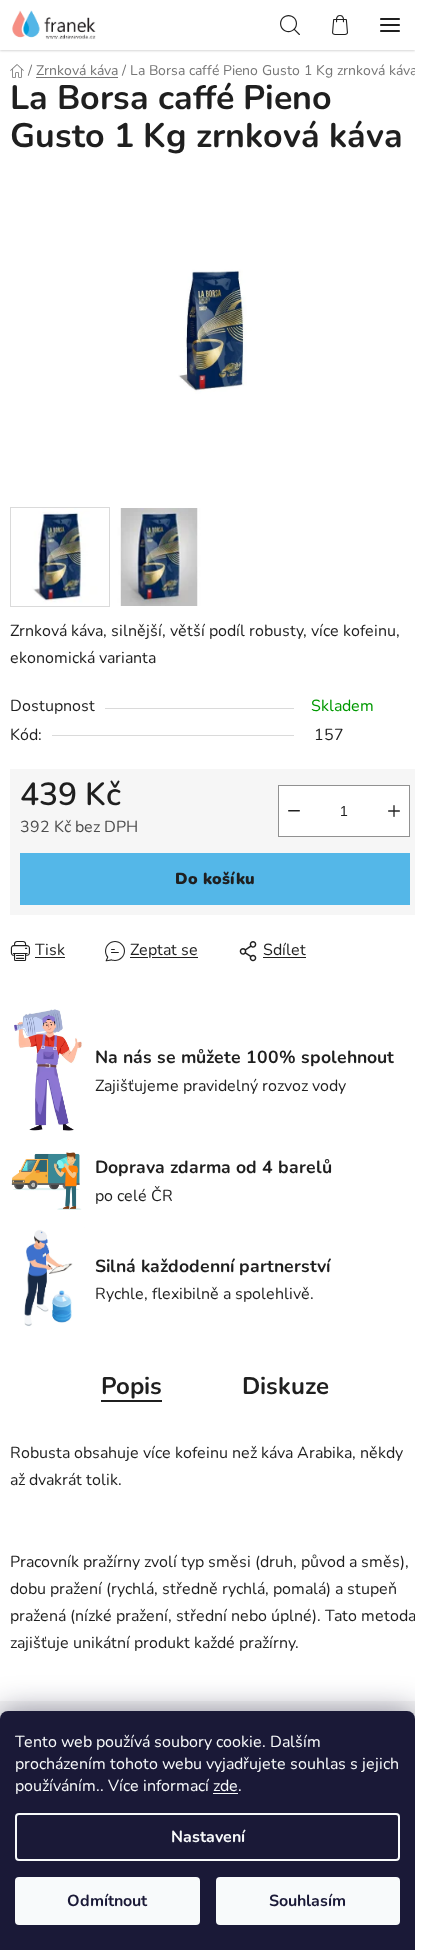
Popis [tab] (131, 1386)
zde (225, 1786)
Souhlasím (307, 1901)
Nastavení (208, 1837)
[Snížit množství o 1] (294, 811)
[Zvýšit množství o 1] (394, 811)
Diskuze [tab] (285, 1386)
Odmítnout (107, 1901)
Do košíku (215, 879)
